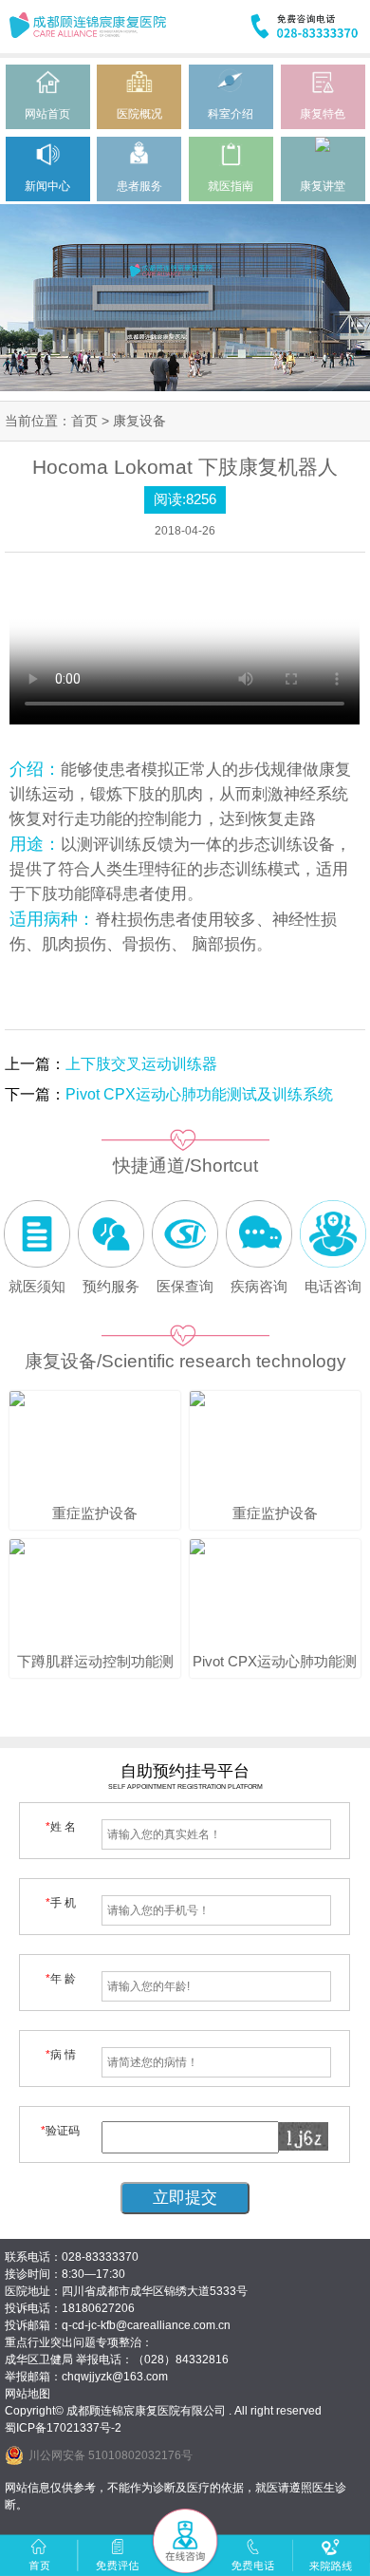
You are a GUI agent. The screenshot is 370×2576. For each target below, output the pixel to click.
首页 (84, 421)
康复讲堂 (323, 186)
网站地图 (28, 2394)
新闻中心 (47, 186)
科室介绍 (231, 114)
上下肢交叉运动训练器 (141, 1064)
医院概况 (139, 114)
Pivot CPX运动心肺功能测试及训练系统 (199, 1094)
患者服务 (139, 186)
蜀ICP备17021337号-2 (63, 2428)
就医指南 (231, 186)
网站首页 (47, 114)
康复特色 (323, 114)
